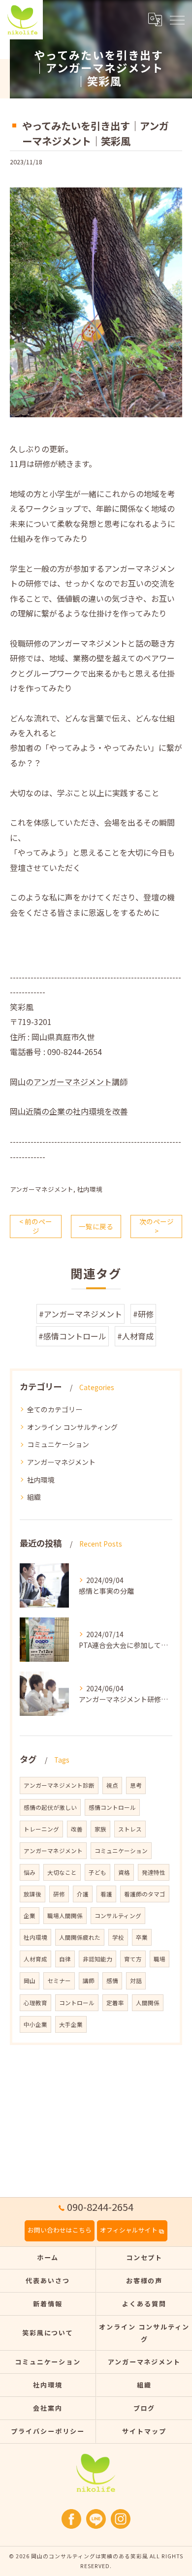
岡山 (30, 1981)
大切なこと (62, 1872)
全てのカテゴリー (55, 1409)
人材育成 (35, 1959)
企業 (30, 1916)
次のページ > (157, 1226)
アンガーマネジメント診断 (59, 1785)
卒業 (142, 1937)
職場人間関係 (65, 1916)
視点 (112, 1785)
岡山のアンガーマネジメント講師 (69, 1082)
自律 (65, 1959)
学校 (118, 1937)
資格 (124, 1872)
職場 (160, 1959)
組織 (34, 1497)
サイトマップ (144, 2431)
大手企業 (71, 2024)
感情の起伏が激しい (50, 1807)
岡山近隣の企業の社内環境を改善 (69, 1111)
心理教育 (35, 2003)
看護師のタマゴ (145, 1894)
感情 (112, 1981)
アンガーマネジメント (42, 1189)
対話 (136, 1981)
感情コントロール (112, 1807)
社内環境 (90, 1189)
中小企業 (35, 2024)
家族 (100, 1829)
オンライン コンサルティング (72, 1427)
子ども (97, 1872)
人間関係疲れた (80, 1937)
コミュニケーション (58, 1444)
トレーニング (41, 1829)
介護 (83, 1894)
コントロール (77, 2003)
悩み (30, 1872)
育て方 (133, 1959)
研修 (59, 1894)
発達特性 (154, 1872)
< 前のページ (36, 1226)
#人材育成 (135, 1336)
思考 (136, 1785)
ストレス (130, 1829)
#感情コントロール (72, 1336)
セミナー (59, 1981)
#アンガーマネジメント (80, 1314)
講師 (89, 1981)
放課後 (32, 1894)
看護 (106, 1894)
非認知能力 (97, 1959)
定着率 (115, 2003)
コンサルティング (118, 1916)
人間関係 (148, 2003)
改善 (77, 1829)
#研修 (143, 1314)
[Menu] (177, 20)
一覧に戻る (96, 1226)
